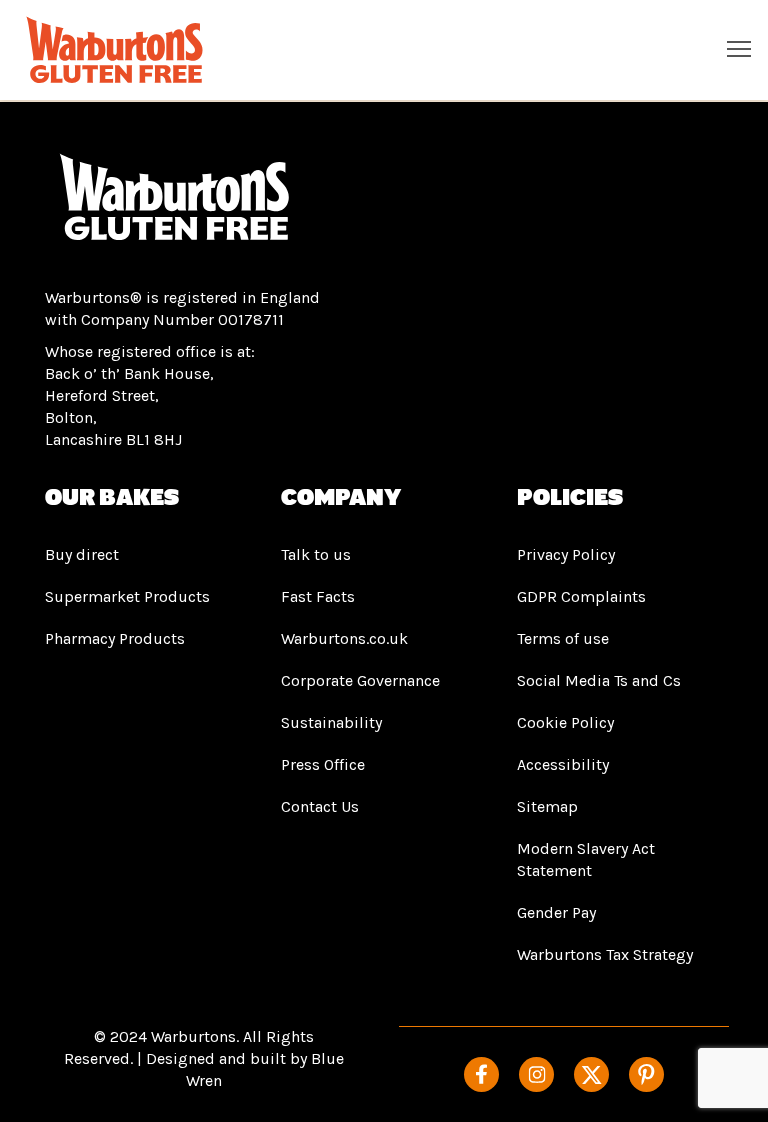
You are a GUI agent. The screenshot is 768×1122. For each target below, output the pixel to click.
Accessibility (563, 764)
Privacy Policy (566, 554)
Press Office (323, 764)
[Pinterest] (646, 1074)
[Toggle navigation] (739, 48)
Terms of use (563, 638)
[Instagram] (536, 1074)
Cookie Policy (565, 722)
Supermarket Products (127, 596)
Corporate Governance (360, 680)
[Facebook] (481, 1074)
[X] (591, 1074)
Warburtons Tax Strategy (605, 954)
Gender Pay (556, 912)
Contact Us (320, 806)
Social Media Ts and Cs (599, 680)
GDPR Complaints (581, 596)
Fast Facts (318, 596)
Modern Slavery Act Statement (586, 859)
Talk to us (316, 554)
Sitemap (547, 806)
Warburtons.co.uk (344, 638)
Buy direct (82, 554)
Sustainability (331, 722)
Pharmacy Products (115, 638)
